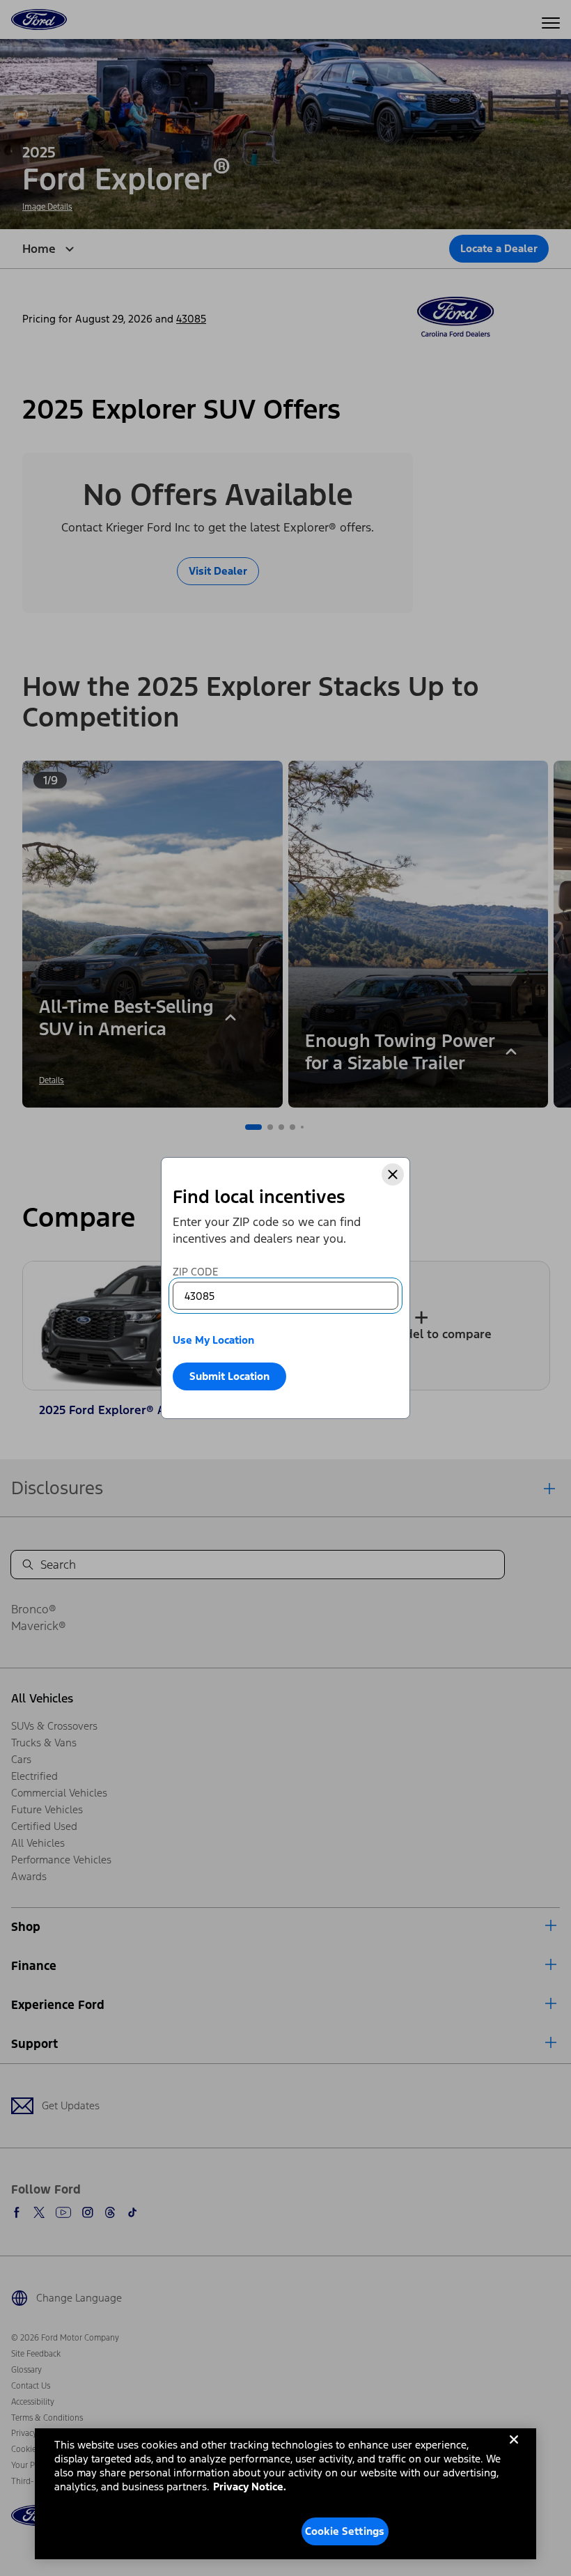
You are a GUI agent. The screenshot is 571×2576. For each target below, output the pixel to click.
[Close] (393, 1174)
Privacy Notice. (250, 2486)
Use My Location (213, 1340)
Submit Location (229, 1376)
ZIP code (195, 1272)
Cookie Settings (345, 2531)
